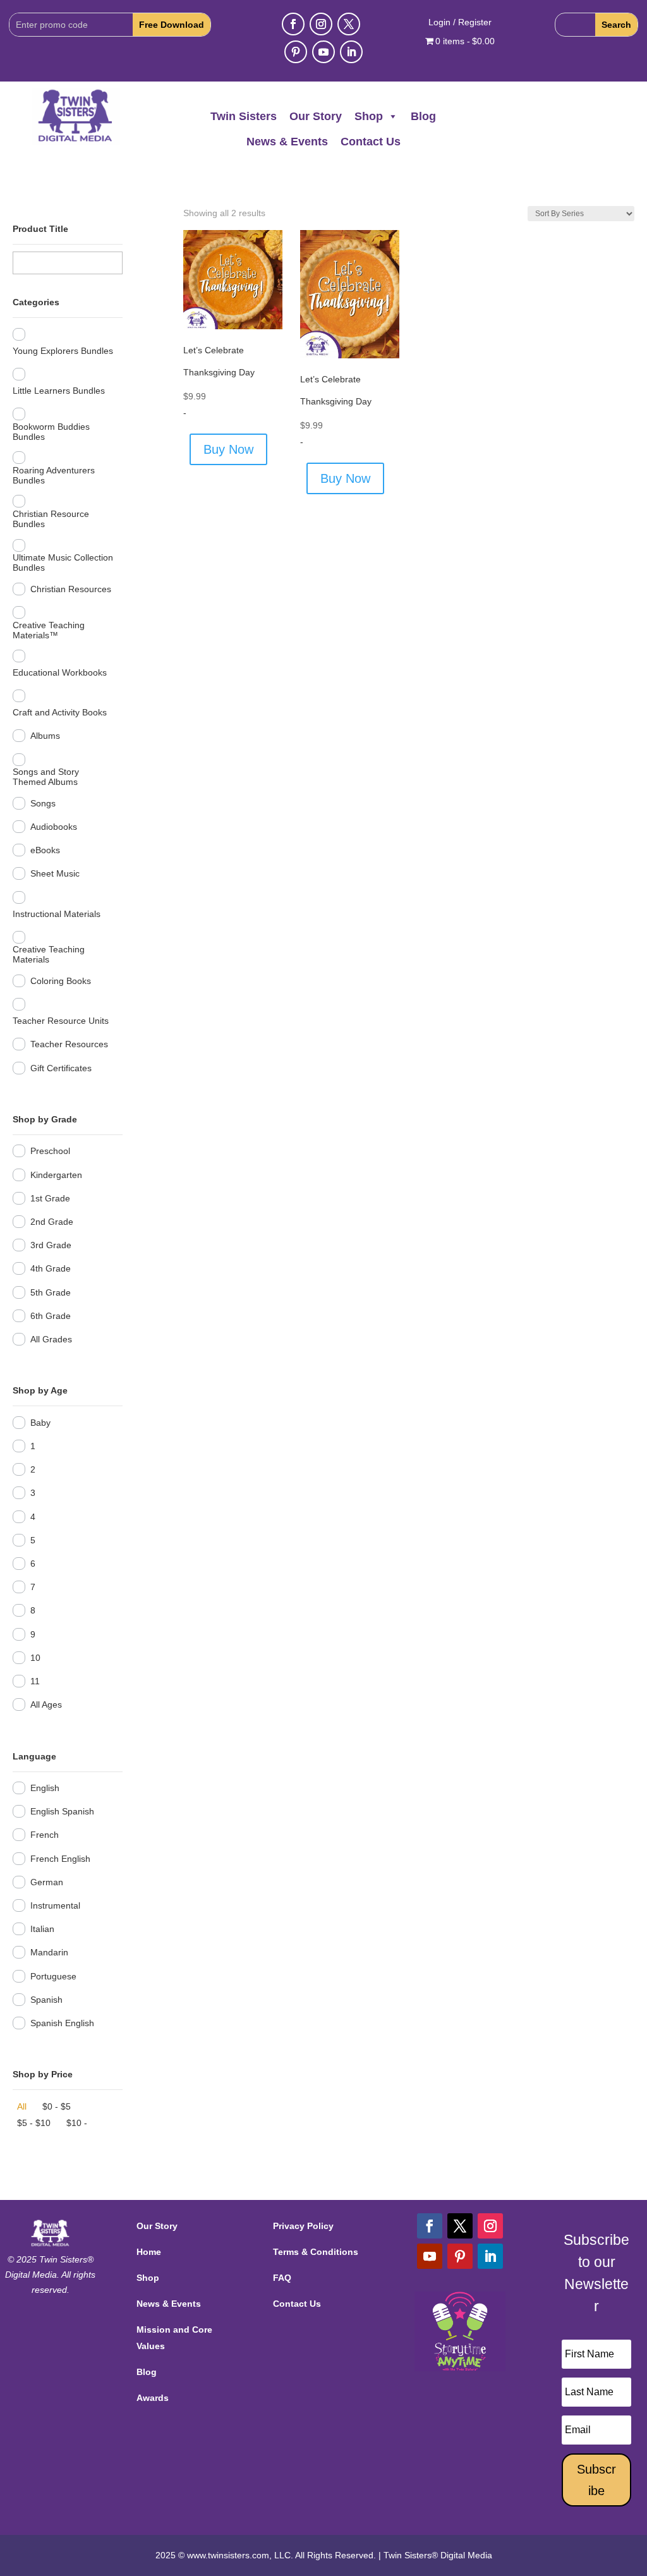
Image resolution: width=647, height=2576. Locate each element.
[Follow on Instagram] (321, 24)
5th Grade (51, 1292)
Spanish (46, 2000)
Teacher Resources (69, 1044)
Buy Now (228, 449)
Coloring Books (61, 981)
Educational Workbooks (60, 672)
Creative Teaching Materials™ (49, 630)
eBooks (45, 850)
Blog (423, 116)
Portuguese (53, 1976)
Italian (42, 1929)
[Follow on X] (349, 24)
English (45, 1788)
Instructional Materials (57, 914)
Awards (153, 2398)
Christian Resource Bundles (51, 519)
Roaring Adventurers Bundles (54, 475)
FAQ (282, 2278)
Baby (40, 1423)
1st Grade (50, 1198)
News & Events (287, 142)
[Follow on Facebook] (293, 24)
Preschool (50, 1151)
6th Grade (51, 1316)
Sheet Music (55, 873)
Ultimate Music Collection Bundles (63, 562)
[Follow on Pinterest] (296, 52)
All (22, 2106)
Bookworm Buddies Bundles (51, 432)
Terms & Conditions (316, 2252)
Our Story (316, 116)
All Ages (46, 1704)
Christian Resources (71, 589)
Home (149, 2252)
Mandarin (49, 1952)
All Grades (51, 1339)
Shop (369, 116)
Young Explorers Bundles (63, 351)
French (45, 1835)
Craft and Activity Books (60, 712)
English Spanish (62, 1811)
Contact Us (371, 142)
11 (35, 1681)
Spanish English (62, 2023)
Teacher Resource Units (61, 1021)
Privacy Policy (303, 2226)
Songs (43, 803)
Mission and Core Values (174, 2337)
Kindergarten (56, 1175)
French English (60, 1859)
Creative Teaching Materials (49, 954)
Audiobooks (54, 827)
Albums (45, 736)
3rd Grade (51, 1245)
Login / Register (460, 22)
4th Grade (51, 1268)
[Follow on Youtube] (323, 52)
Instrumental (55, 1905)
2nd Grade (52, 1222)
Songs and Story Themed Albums (46, 777)
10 (35, 1658)
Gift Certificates (61, 1068)
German (47, 1882)
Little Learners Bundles (59, 391)
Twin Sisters (244, 116)
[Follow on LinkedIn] (351, 52)
